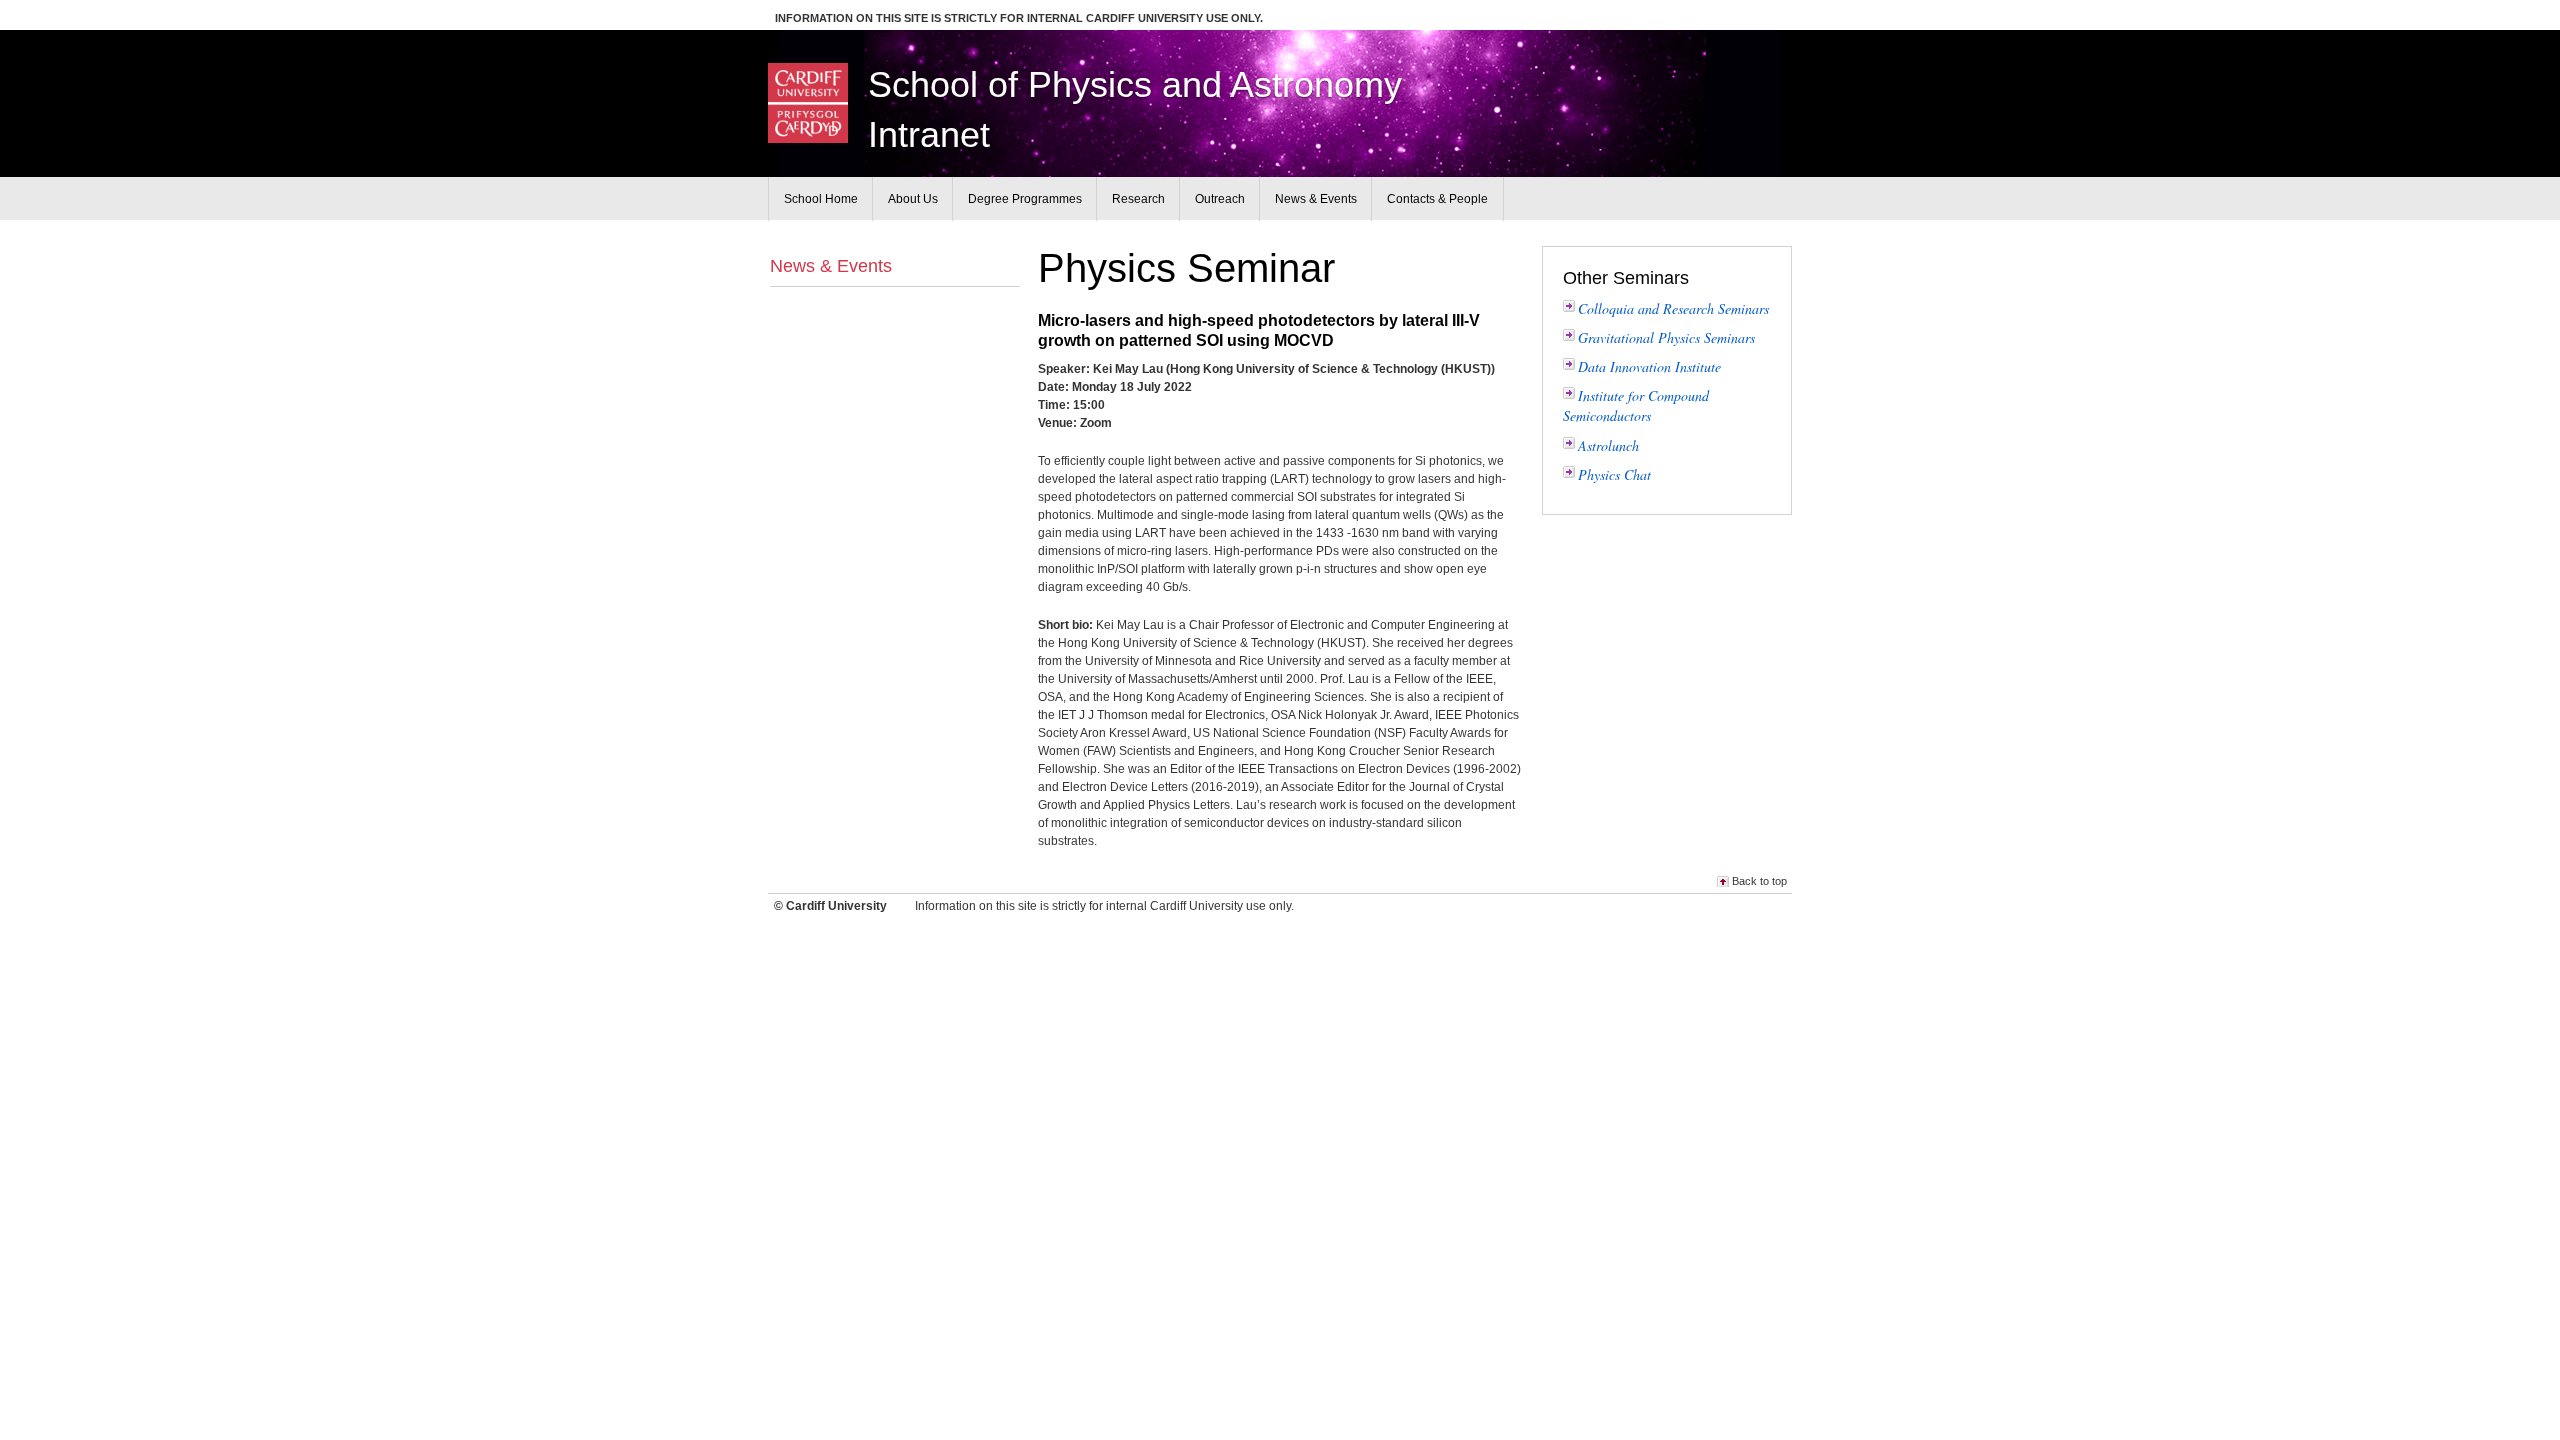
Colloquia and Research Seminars (1673, 308)
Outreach (1220, 199)
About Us (913, 199)
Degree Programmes (1025, 199)
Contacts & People (1437, 199)
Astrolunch (1608, 445)
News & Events (831, 266)
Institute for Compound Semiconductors (1636, 405)
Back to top (1759, 881)
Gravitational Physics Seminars (1666, 337)
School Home (821, 199)
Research (1138, 199)
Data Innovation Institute (1649, 366)
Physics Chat (1614, 474)
